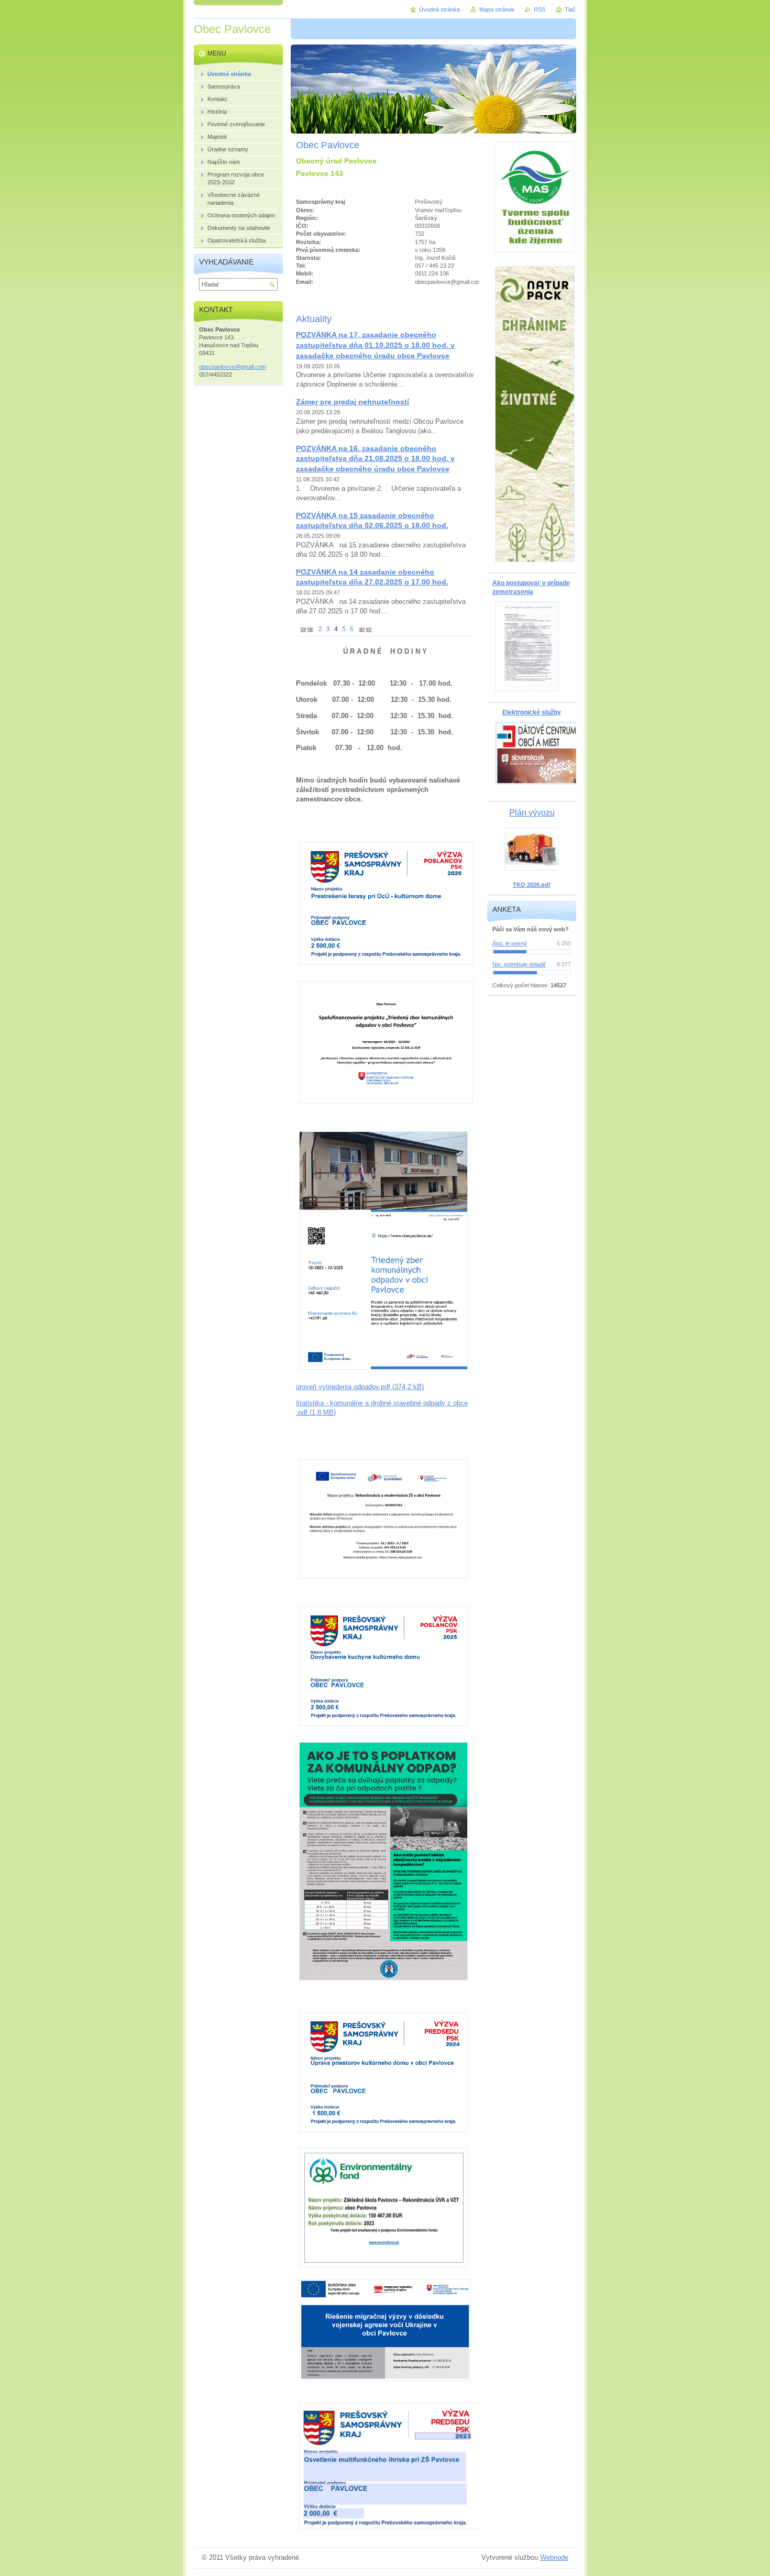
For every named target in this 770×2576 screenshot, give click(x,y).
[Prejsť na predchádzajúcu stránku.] (310, 629)
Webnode (554, 2557)
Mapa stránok (497, 9)
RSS (540, 9)
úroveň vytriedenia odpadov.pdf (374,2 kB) (360, 1387)
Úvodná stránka (439, 9)
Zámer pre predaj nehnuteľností (353, 402)
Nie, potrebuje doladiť (519, 964)
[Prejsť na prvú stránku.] (303, 629)
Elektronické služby (532, 712)
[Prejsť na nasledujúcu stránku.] (362, 629)
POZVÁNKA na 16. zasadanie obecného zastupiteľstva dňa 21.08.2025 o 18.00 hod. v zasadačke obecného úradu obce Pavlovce (375, 459)
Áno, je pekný (510, 943)
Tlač (570, 9)
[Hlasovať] (532, 952)
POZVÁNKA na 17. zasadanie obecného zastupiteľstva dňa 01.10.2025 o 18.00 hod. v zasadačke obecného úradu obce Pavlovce (375, 345)
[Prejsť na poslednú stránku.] (369, 629)
